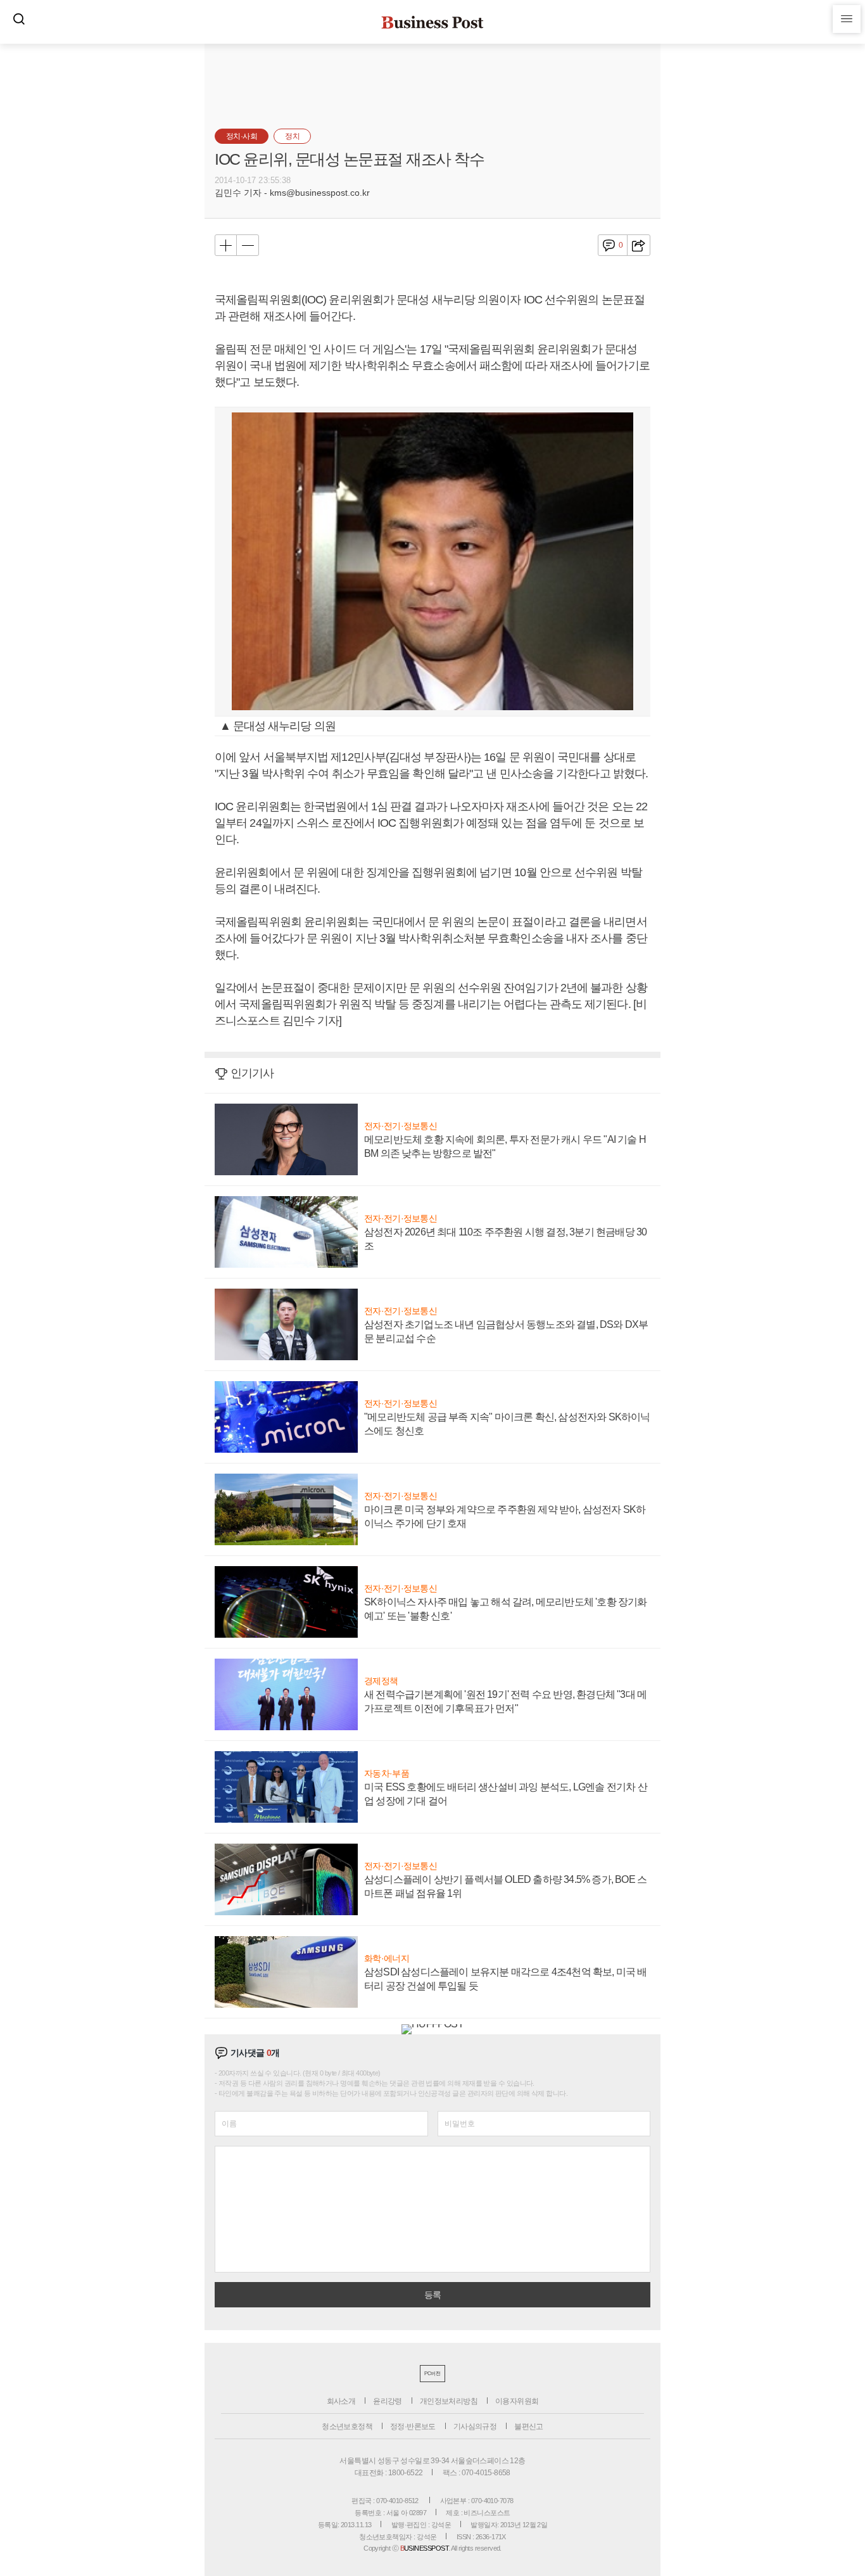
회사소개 (341, 2401)
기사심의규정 (475, 2426)
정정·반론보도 (413, 2426)
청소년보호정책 (347, 2426)
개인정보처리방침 (449, 2401)
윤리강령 (388, 2401)
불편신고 (529, 2426)
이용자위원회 (517, 2401)
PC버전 (432, 2374)
